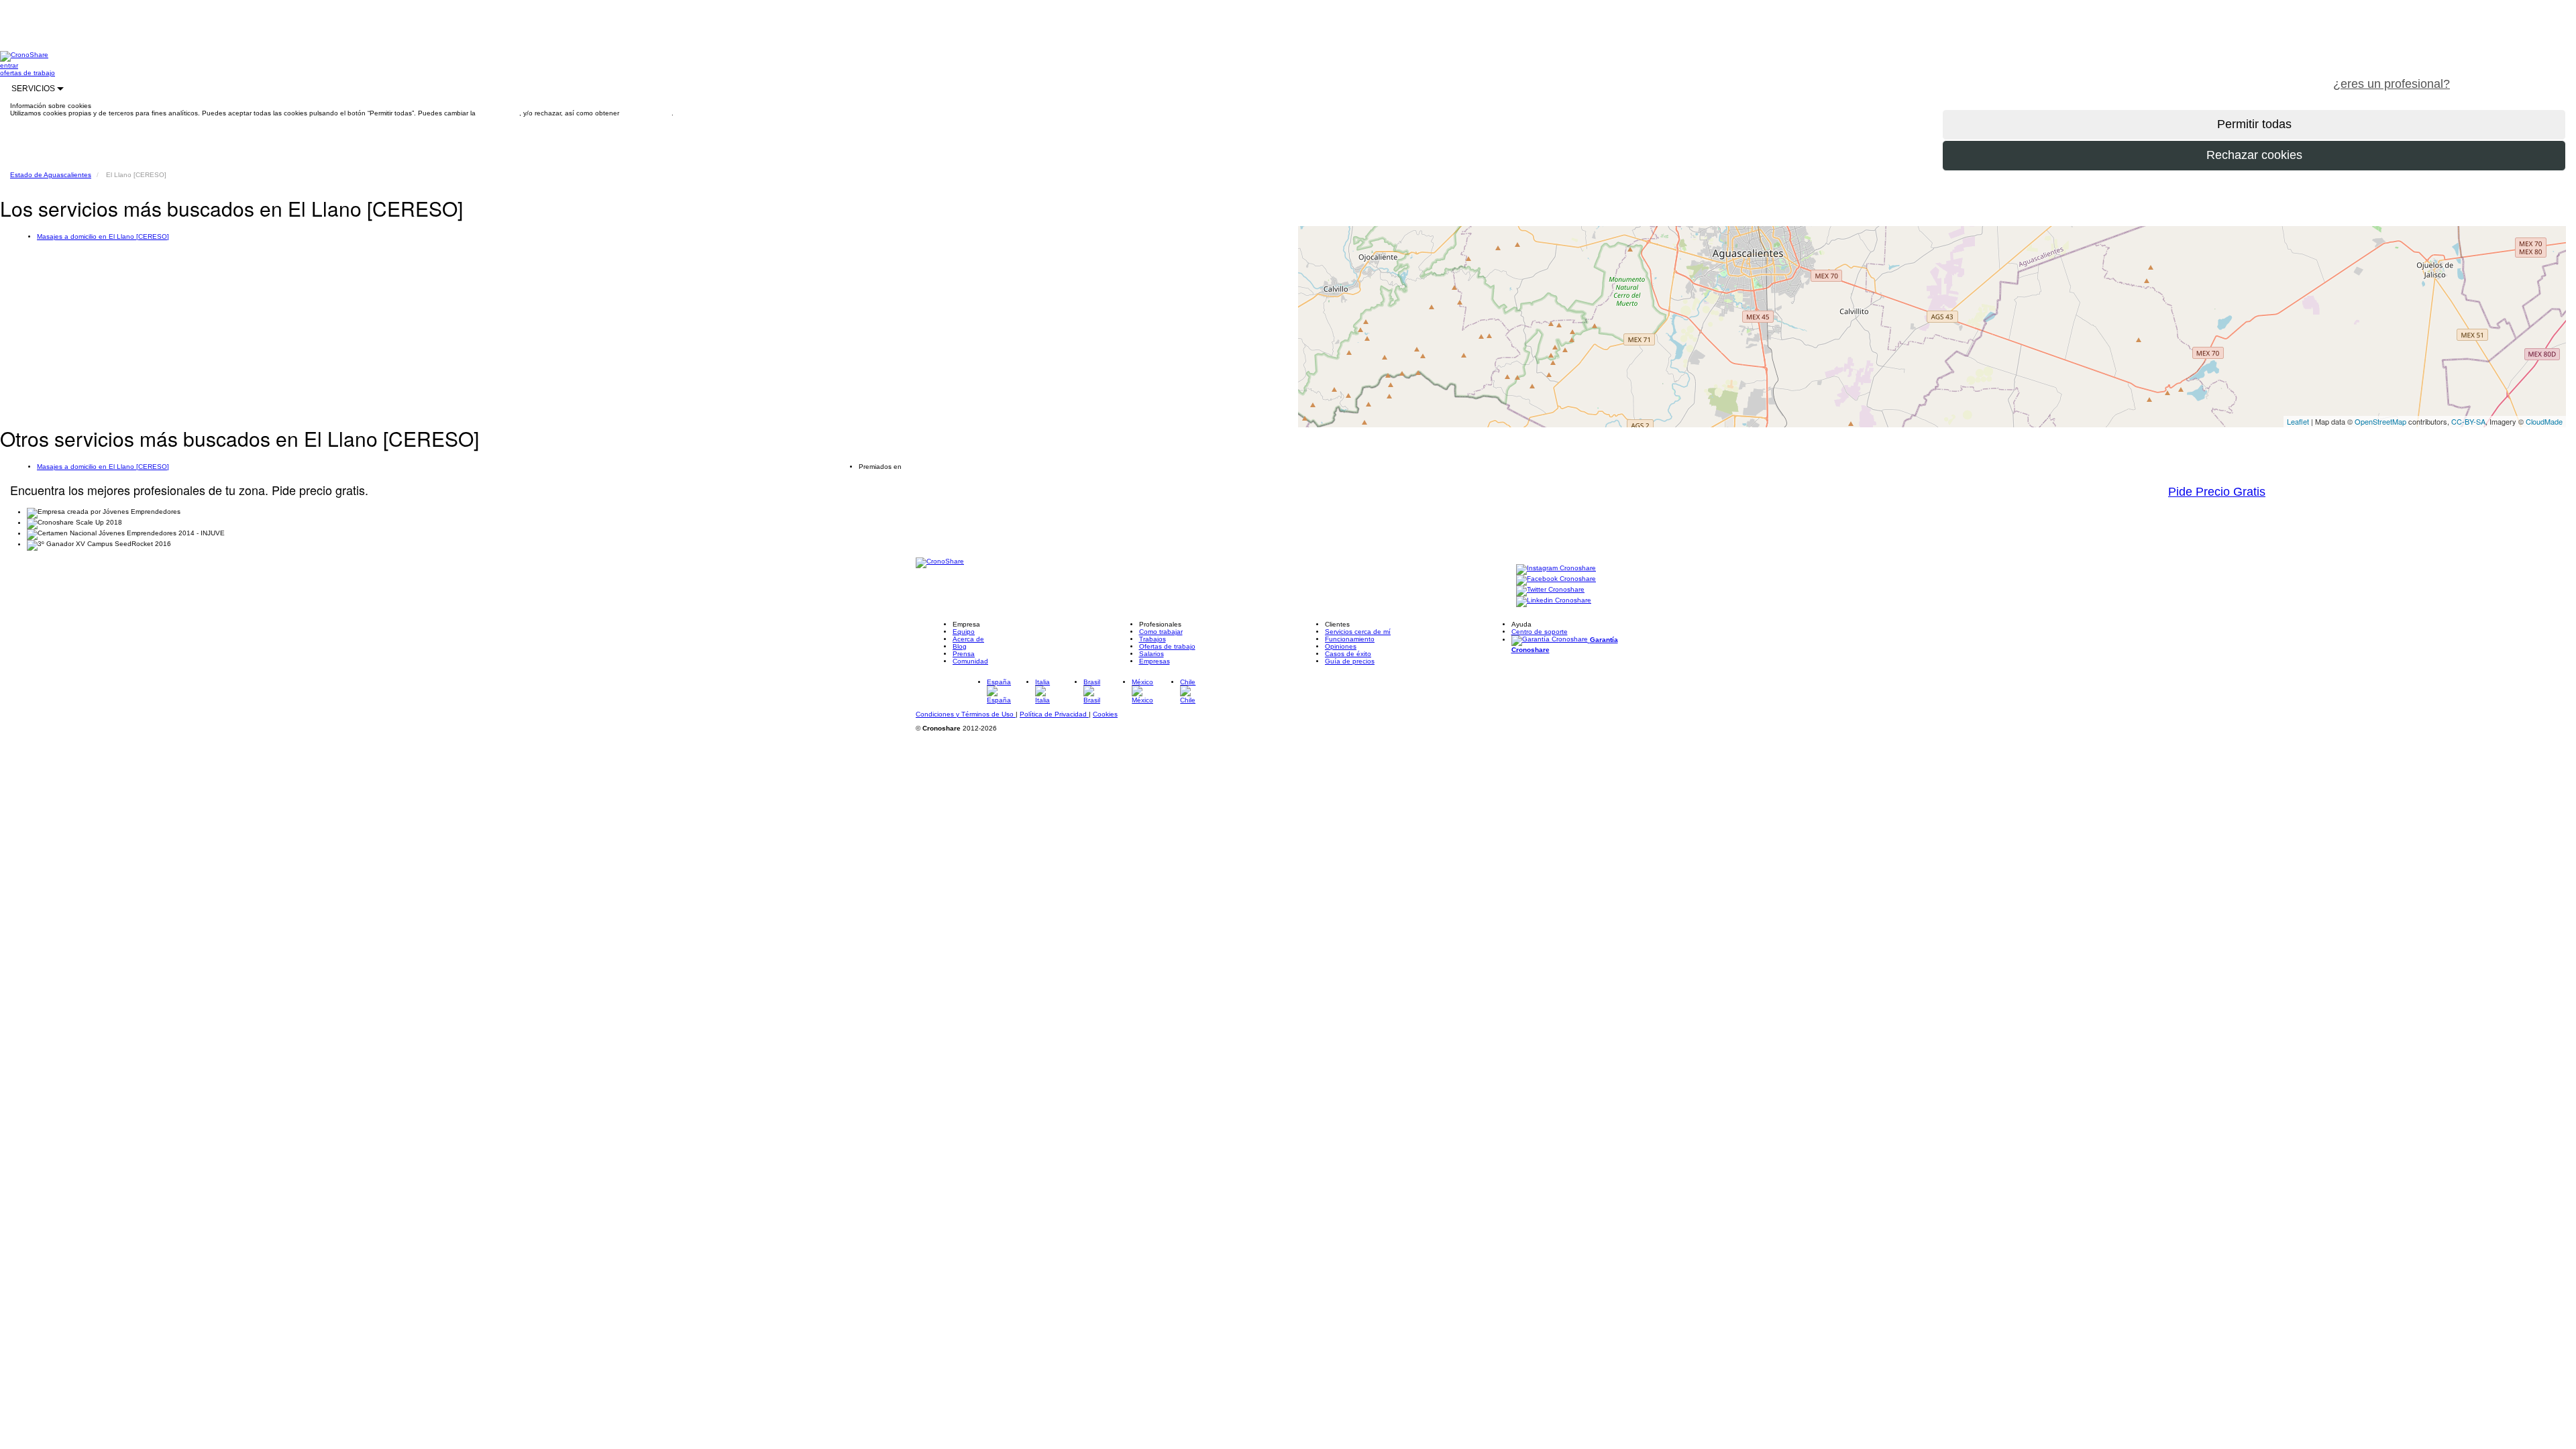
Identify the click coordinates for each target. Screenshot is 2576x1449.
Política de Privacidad (1054, 714)
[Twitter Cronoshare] (1550, 590)
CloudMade (2544, 421)
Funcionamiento (1350, 639)
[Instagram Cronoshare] (1556, 569)
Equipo (964, 632)
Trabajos (1152, 639)
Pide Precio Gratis (2217, 492)
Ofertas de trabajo (1167, 646)
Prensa (964, 654)
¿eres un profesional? (2392, 84)
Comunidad (970, 661)
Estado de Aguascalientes (51, 175)
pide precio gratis (2519, 76)
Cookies (1105, 714)
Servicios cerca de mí (1358, 632)
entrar (9, 65)
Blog (960, 646)
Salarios (1151, 654)
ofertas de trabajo (28, 73)
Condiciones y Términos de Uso (966, 714)
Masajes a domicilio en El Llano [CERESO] (103, 236)
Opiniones (1341, 646)
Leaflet (2298, 421)
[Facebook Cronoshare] (1556, 579)
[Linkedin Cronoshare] (1554, 601)
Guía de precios (1350, 661)
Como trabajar (1161, 632)
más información (646, 113)
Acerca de (968, 639)
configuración (498, 113)
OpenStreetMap (2380, 421)
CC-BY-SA (2468, 421)
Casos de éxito (1348, 654)
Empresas (1155, 661)
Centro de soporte (1540, 632)
